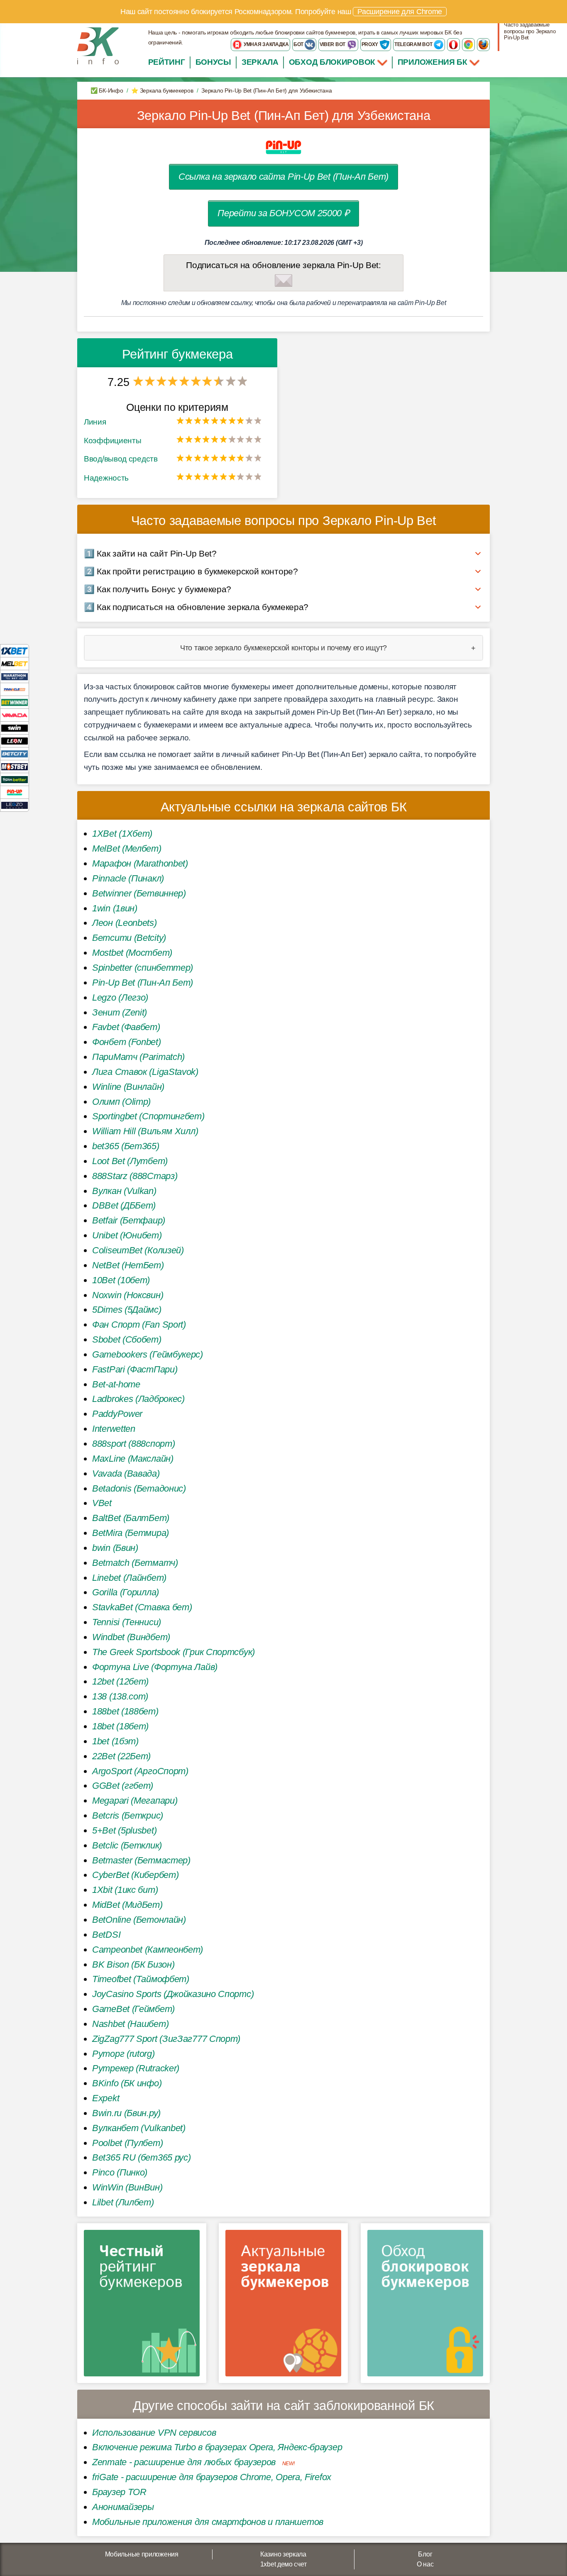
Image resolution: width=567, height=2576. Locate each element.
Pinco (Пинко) (120, 2172)
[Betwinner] (15, 702)
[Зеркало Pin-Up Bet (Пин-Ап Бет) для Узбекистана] (283, 147)
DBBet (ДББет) (124, 1205)
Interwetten (114, 1429)
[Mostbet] (15, 766)
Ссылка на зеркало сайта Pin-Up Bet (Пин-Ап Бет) (283, 177)
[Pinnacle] (15, 689)
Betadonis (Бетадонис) (139, 1488)
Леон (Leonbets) (125, 923)
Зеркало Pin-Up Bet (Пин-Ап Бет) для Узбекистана (284, 116)
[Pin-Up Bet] (15, 792)
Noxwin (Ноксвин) (128, 1295)
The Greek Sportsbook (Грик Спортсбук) (174, 1652)
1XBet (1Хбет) (122, 834)
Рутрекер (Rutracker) (136, 2068)
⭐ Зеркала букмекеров (162, 90)
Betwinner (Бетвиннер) (139, 893)
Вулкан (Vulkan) (124, 1191)
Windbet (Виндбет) (131, 1637)
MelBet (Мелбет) (127, 848)
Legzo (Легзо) (120, 997)
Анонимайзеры (123, 2507)
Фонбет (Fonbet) (127, 1042)
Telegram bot (414, 44)
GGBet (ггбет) (123, 1786)
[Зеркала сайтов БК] (283, 2306)
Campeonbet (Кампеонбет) (148, 1950)
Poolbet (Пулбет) (127, 2143)
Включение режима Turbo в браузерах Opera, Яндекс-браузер (217, 2447)
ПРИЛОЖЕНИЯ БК (434, 62)
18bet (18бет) (120, 1726)
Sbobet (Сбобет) (127, 1339)
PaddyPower (117, 1414)
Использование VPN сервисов (154, 2433)
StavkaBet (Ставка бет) (142, 1607)
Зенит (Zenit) (120, 1012)
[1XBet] (15, 651)
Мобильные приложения (142, 2554)
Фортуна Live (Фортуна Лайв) (155, 1667)
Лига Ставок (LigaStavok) (145, 1072)
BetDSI (106, 1935)
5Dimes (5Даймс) (127, 1310)
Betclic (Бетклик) (127, 1845)
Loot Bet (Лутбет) (130, 1161)
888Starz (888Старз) (135, 1176)
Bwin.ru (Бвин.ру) (126, 2113)
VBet (102, 1503)
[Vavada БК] (15, 715)
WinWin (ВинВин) (127, 2187)
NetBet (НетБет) (128, 1265)
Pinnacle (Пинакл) (128, 878)
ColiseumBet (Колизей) (138, 1250)
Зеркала (260, 62)
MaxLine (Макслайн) (133, 1459)
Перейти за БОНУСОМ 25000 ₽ (283, 213)
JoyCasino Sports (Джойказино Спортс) (173, 1994)
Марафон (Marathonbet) (140, 863)
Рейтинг (167, 62)
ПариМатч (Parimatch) (138, 1057)
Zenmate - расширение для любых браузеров (184, 2462)
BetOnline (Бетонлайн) (139, 1920)
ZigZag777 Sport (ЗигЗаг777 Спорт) (166, 2039)
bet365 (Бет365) (126, 1146)
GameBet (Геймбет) (133, 2009)
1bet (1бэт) (115, 1741)
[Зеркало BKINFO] (98, 45)
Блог (425, 2554)
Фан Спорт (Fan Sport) (139, 1325)
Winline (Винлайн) (128, 1087)
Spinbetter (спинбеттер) (143, 968)
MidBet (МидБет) (127, 1905)
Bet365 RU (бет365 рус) (141, 2157)
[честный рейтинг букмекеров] (142, 2306)
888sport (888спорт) (133, 1444)
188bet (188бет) (125, 1711)
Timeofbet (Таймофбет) (141, 1979)
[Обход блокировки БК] (425, 2306)
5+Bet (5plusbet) (124, 1830)
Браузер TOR (119, 2492)
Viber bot (333, 44)
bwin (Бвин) (115, 1548)
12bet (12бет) (120, 1681)
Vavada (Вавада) (126, 1474)
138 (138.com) (120, 1696)
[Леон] (15, 741)
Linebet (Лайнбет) (129, 1578)
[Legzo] (15, 805)
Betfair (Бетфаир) (129, 1220)
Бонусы (213, 62)
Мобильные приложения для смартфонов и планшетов (208, 2522)
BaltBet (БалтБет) (131, 1518)
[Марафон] (15, 676)
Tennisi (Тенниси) (127, 1622)
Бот (299, 44)
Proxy (370, 44)
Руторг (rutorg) (123, 2054)
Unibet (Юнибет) (127, 1235)
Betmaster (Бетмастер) (141, 1860)
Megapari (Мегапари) (135, 1801)
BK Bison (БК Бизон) (133, 1964)
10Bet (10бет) (121, 1280)
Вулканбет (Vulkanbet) (139, 2128)
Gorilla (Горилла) (126, 1592)
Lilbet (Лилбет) (123, 2202)
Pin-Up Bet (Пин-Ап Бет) (143, 983)
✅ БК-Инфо (107, 90)
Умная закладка (266, 44)
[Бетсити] (15, 753)
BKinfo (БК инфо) (127, 2083)
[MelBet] (15, 663)
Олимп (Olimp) (121, 1102)
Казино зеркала (283, 2554)
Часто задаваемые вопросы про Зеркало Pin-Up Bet (530, 31)
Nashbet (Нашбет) (130, 2024)
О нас (425, 2564)
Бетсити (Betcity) (129, 938)
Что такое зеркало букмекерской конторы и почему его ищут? (283, 648)
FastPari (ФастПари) (135, 1369)
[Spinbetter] (15, 779)
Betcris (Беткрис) (128, 1815)
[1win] (15, 728)
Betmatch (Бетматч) (135, 1563)
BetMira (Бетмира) (131, 1533)
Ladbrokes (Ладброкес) (138, 1399)
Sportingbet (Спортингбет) (148, 1116)
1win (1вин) (115, 908)
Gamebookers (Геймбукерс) (148, 1354)
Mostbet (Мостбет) (132, 953)
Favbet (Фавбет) (126, 1027)
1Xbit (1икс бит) (125, 1890)
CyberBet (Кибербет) (135, 1875)
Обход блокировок (332, 62)
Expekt (106, 2098)
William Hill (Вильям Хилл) (145, 1131)
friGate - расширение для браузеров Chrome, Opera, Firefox (212, 2477)
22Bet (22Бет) (121, 1756)
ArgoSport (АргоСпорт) (140, 1771)
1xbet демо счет (283, 2564)
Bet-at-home (116, 1384)
